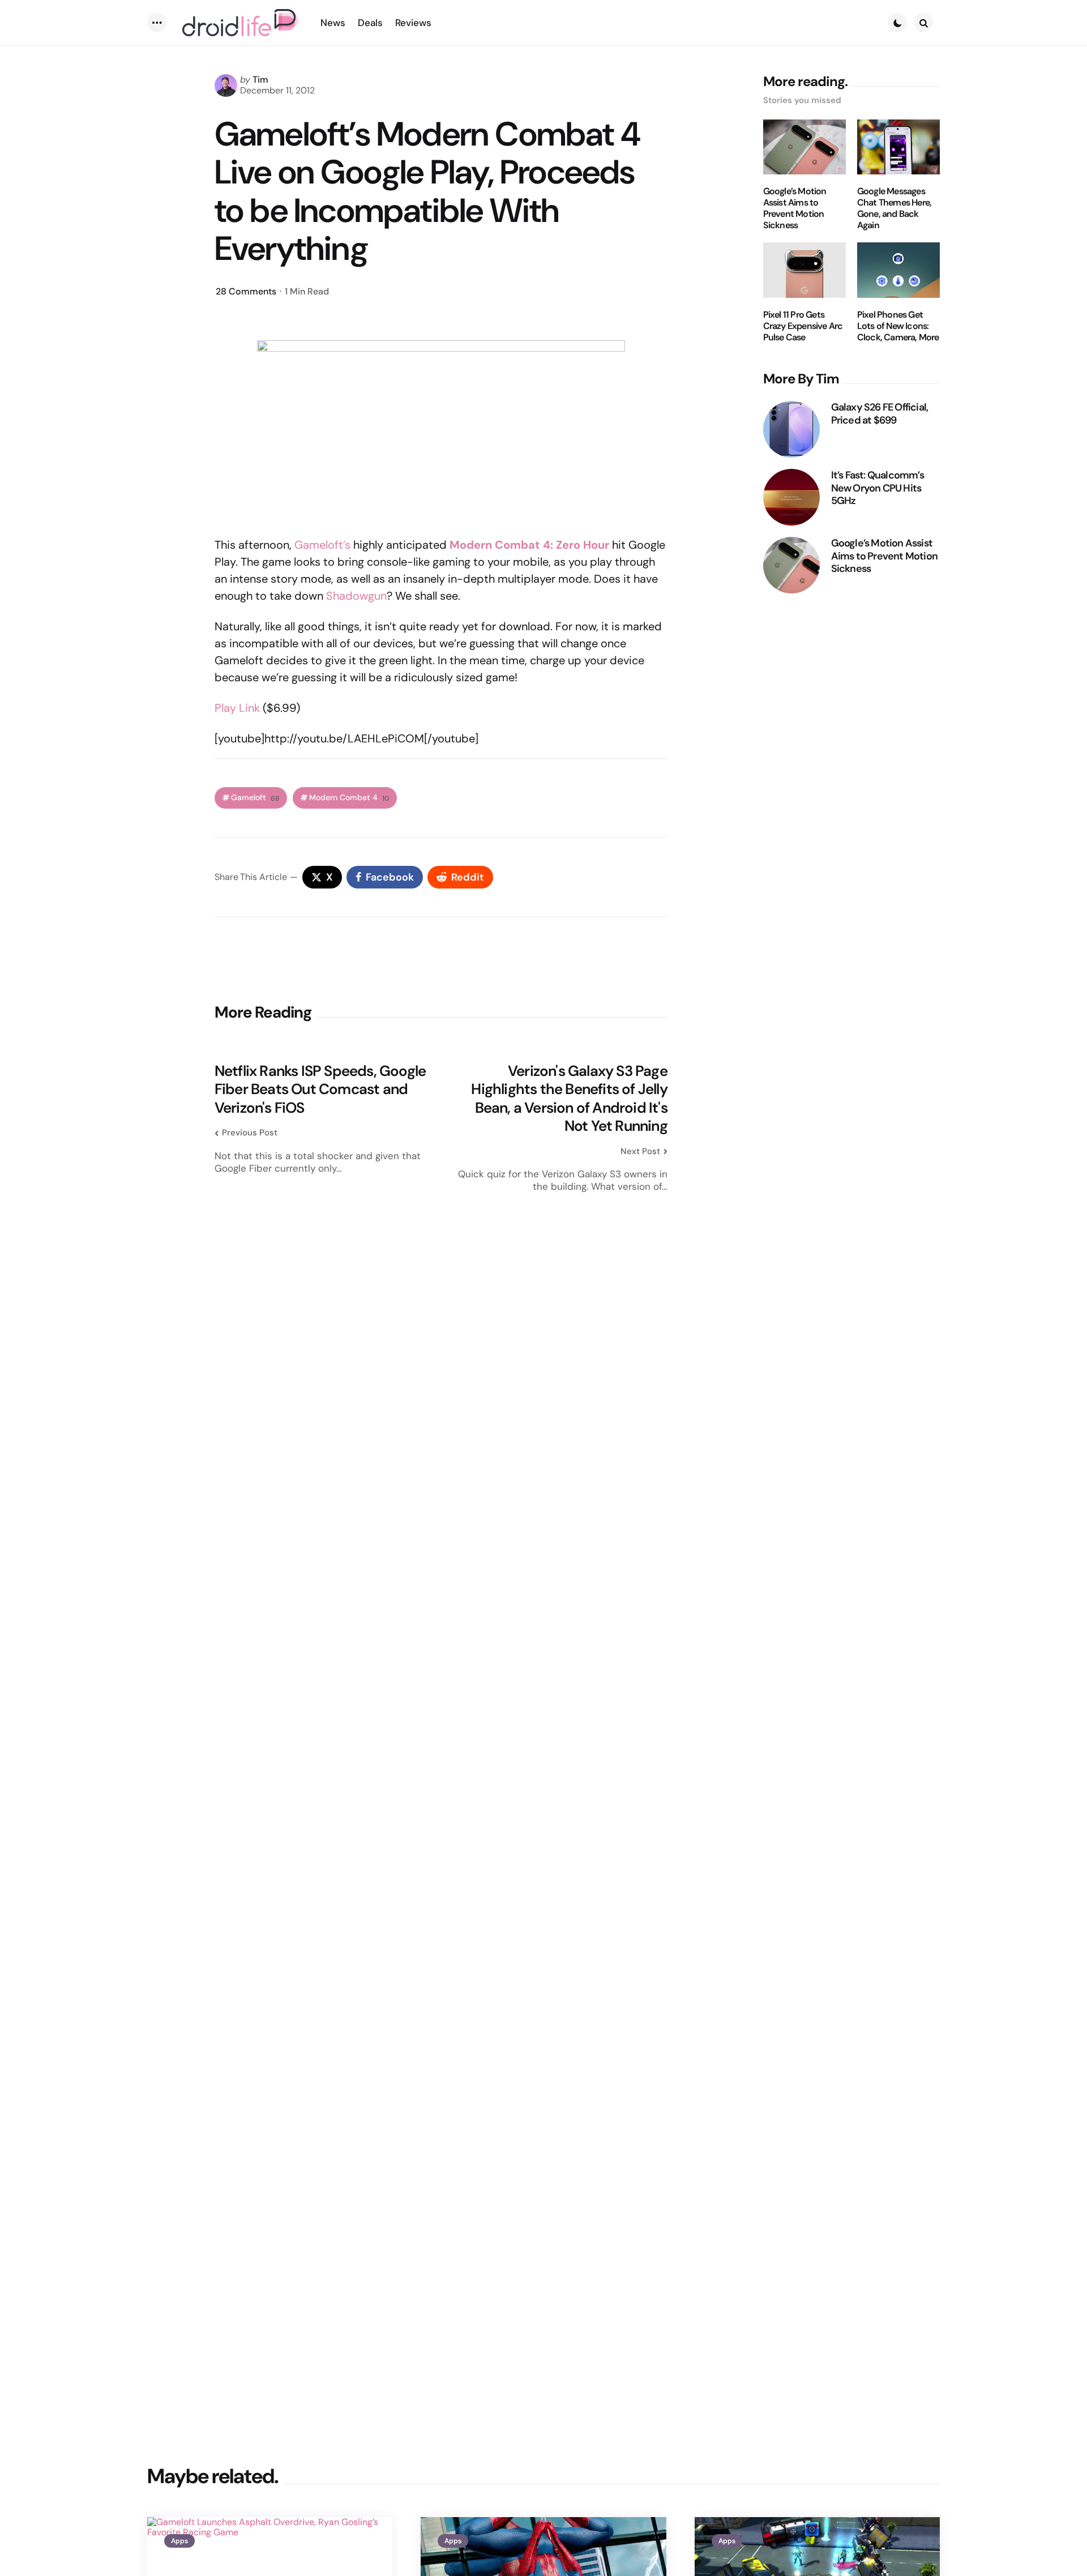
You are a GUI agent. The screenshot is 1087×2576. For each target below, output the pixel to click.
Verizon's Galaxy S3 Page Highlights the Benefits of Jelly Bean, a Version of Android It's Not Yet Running (569, 1099)
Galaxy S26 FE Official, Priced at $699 (880, 414)
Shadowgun (356, 596)
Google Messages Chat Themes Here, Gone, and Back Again (894, 208)
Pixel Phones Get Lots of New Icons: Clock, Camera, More (898, 326)
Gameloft (255, 798)
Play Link (237, 708)
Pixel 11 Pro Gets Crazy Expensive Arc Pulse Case (803, 326)
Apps (179, 2541)
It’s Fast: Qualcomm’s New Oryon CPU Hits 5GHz (878, 488)
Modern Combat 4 (349, 798)
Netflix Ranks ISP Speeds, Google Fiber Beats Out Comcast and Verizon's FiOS (320, 1090)
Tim (260, 80)
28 (246, 291)
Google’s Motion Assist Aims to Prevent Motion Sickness (795, 208)
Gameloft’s (322, 545)
